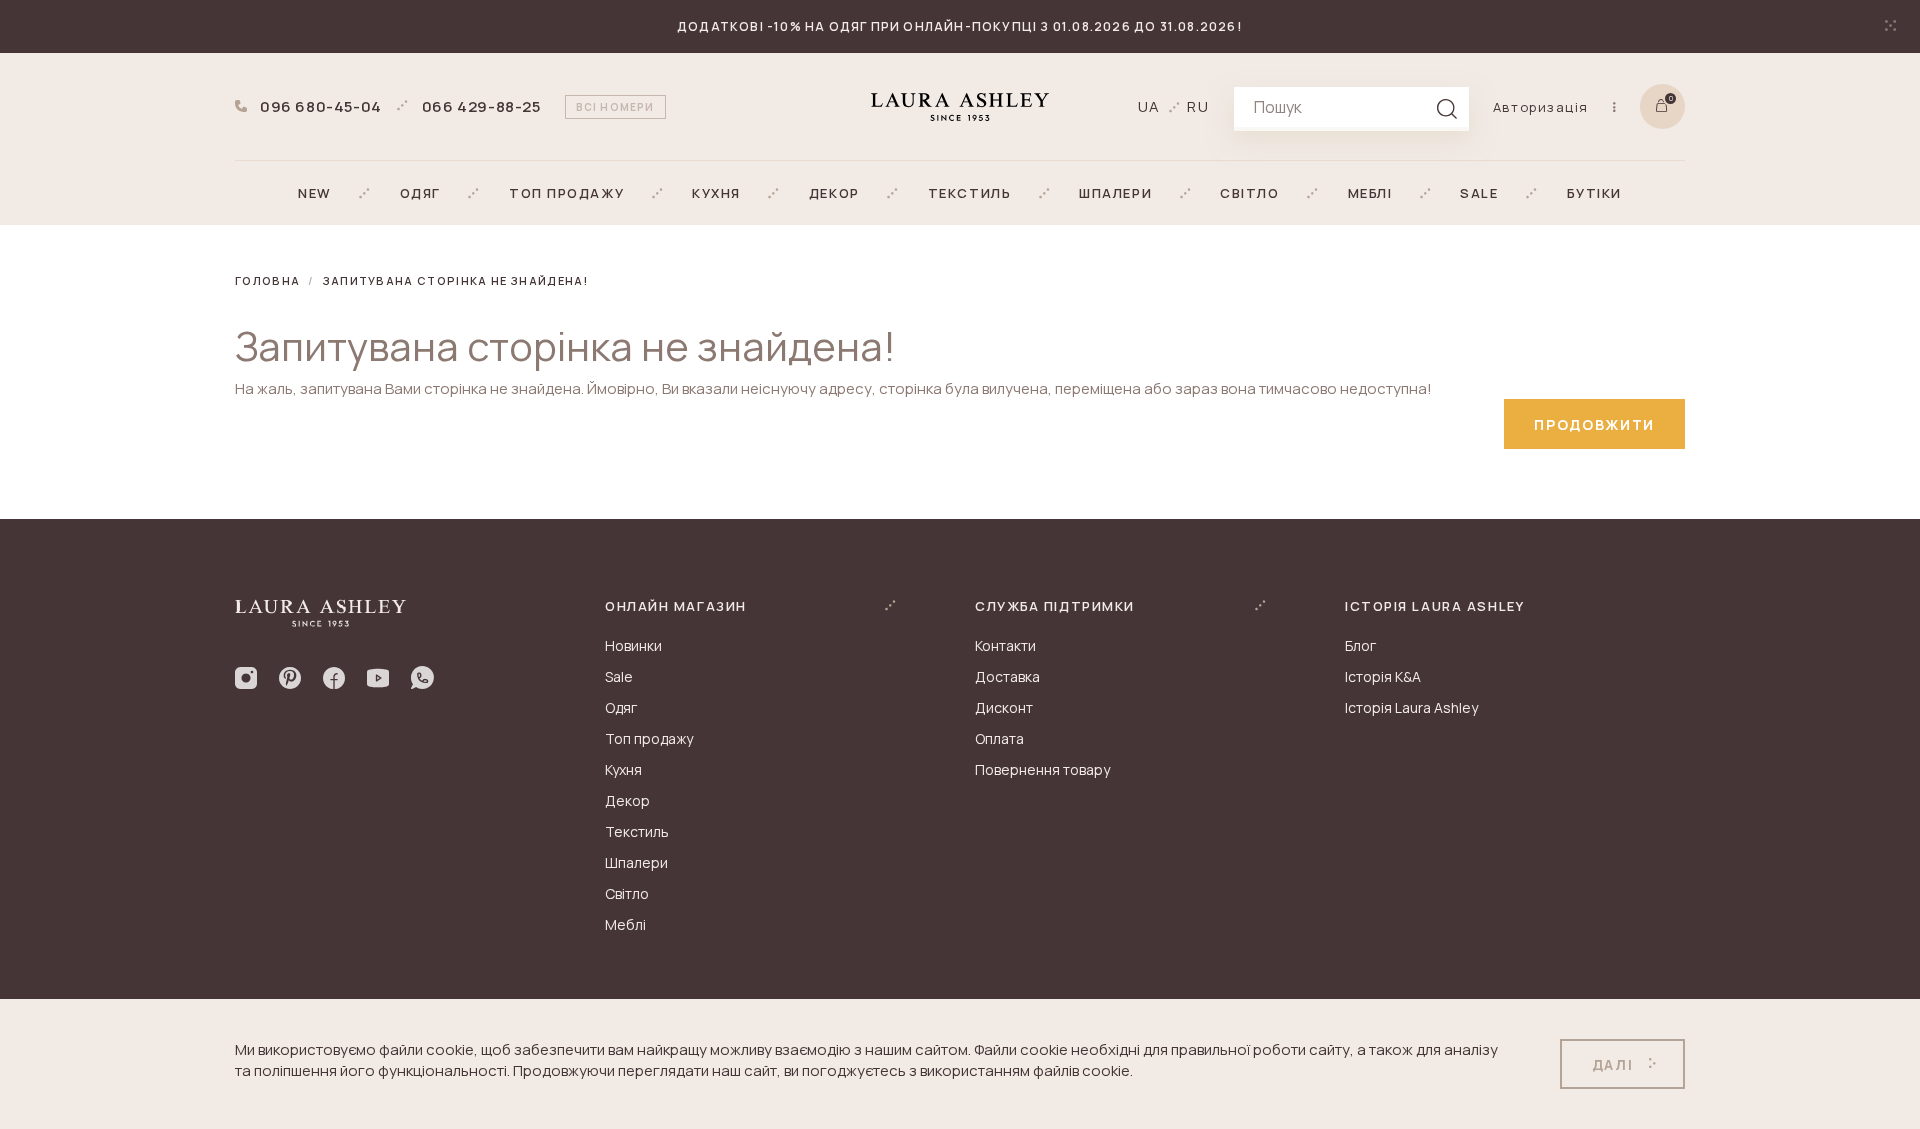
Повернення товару (1042, 769)
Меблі (625, 924)
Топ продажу (649, 738)
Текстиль (637, 831)
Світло (627, 893)
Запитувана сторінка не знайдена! (456, 280)
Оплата (999, 738)
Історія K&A (1383, 676)
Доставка (1007, 676)
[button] (315, 193)
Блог (1360, 645)
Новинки (633, 645)
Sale (619, 676)
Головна (267, 280)
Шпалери (636, 862)
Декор (627, 800)
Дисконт (1004, 707)
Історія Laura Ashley (1411, 707)
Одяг (621, 707)
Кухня (623, 769)
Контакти (1005, 645)
